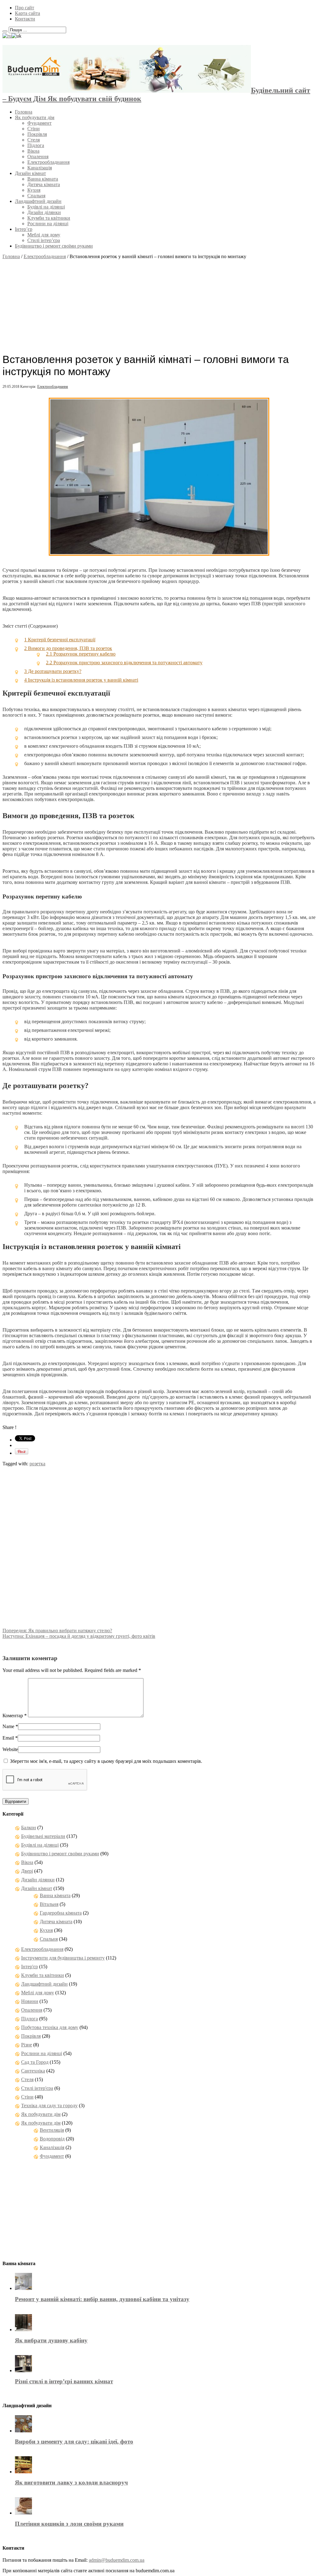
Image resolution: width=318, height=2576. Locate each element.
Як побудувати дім (35, 117)
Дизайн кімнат (30, 173)
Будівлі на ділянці (46, 207)
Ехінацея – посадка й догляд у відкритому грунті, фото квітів (79, 1636)
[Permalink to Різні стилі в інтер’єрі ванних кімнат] (23, 2370)
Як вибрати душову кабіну (51, 2340)
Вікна (33, 151)
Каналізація (40, 168)
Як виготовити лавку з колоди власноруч (71, 2482)
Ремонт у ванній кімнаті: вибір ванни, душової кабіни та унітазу (102, 2299)
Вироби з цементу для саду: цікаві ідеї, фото (74, 2442)
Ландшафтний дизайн (38, 201)
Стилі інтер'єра (37, 2088)
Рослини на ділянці (48, 224)
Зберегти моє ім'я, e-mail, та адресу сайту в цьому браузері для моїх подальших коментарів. (106, 1761)
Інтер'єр (30, 1967)
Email (8, 1738)
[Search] (5, 31)
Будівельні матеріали (43, 1836)
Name (8, 1726)
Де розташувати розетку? (53, 671)
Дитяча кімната (44, 184)
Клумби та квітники (49, 218)
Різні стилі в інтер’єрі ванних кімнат (64, 2381)
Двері (27, 1871)
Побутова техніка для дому (50, 2027)
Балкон (29, 1828)
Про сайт (25, 8)
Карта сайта (27, 13)
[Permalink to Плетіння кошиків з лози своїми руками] (23, 2513)
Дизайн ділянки (44, 212)
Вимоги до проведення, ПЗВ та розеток (68, 648)
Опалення (38, 157)
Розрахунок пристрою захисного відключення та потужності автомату (124, 663)
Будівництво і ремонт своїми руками (54, 246)
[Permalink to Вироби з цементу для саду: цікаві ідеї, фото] (23, 2431)
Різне (27, 2045)
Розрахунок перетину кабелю (81, 654)
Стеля (34, 140)
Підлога (36, 145)
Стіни (34, 129)
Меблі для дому (44, 235)
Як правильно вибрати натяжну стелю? (57, 1631)
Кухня (34, 190)
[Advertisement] (159, 303)
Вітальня (49, 1904)
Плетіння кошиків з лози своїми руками (69, 2524)
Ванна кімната (43, 179)
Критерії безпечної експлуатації (60, 640)
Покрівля (37, 134)
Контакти (25, 19)
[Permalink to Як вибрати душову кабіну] (23, 2330)
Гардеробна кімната (61, 1913)
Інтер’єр (24, 229)
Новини (30, 2001)
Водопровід (52, 2139)
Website (10, 1749)
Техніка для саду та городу (49, 2106)
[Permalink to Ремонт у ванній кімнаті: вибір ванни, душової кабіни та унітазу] (23, 2288)
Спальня (36, 196)
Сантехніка (33, 2071)
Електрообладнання (48, 162)
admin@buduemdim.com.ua (117, 2560)
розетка (37, 1464)
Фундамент (39, 123)
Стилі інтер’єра (44, 240)
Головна (24, 112)
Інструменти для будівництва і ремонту (63, 1958)
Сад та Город (35, 2062)
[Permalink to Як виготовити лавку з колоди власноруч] (23, 2472)
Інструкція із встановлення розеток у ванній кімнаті (81, 680)
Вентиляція (52, 2130)
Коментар (15, 1716)
